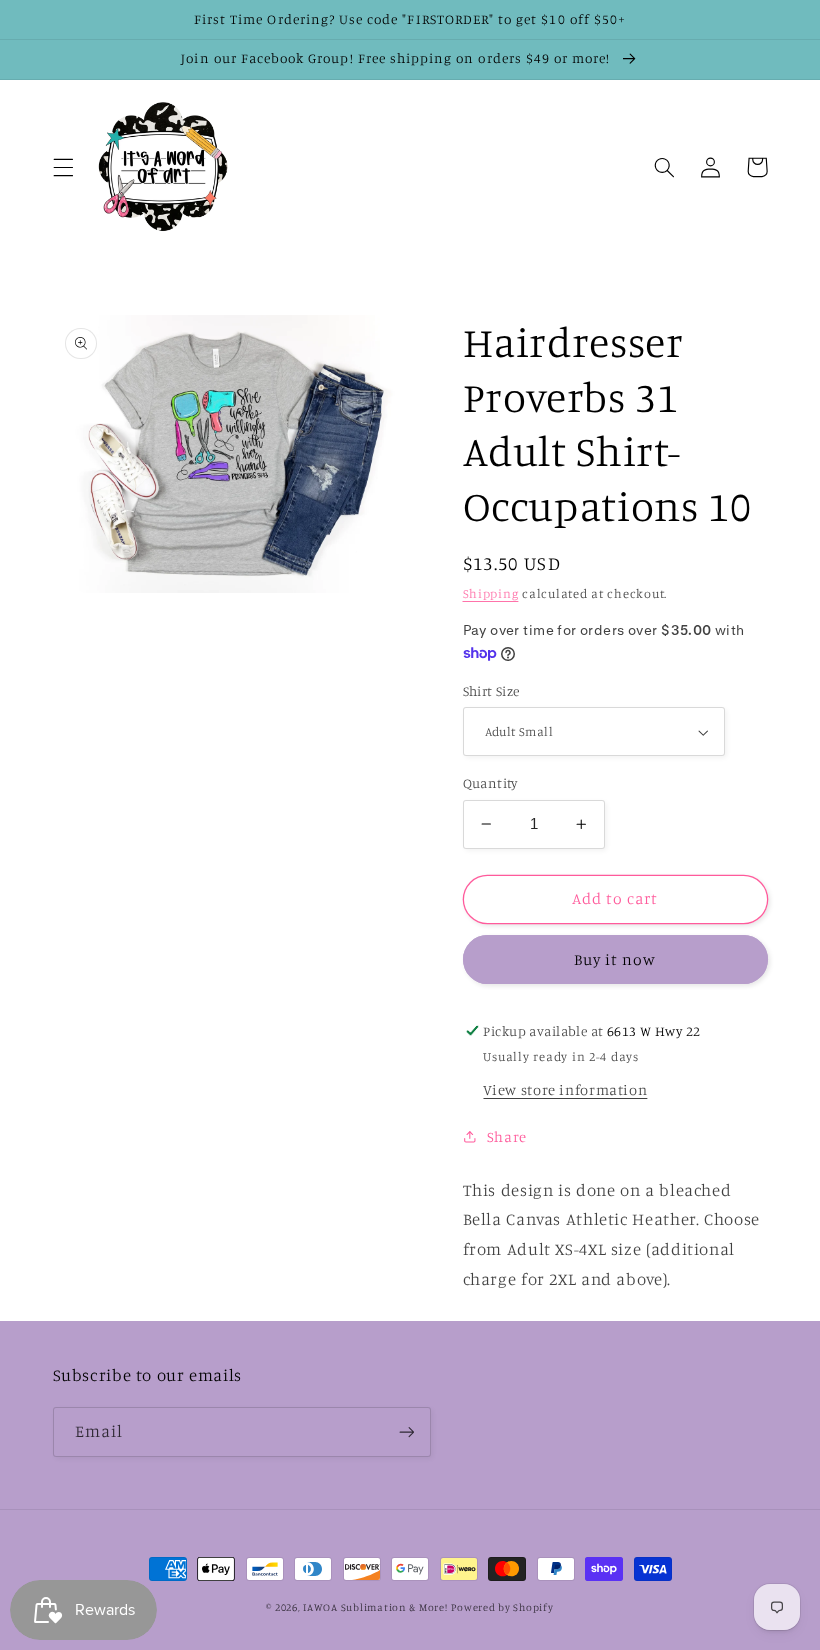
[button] (63, 167)
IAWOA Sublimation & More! (375, 1607)
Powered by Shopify (502, 1607)
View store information (565, 1089)
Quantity (490, 783)
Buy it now (615, 959)
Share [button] (507, 1136)
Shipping (491, 593)
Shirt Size (491, 691)
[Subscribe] (406, 1431)
